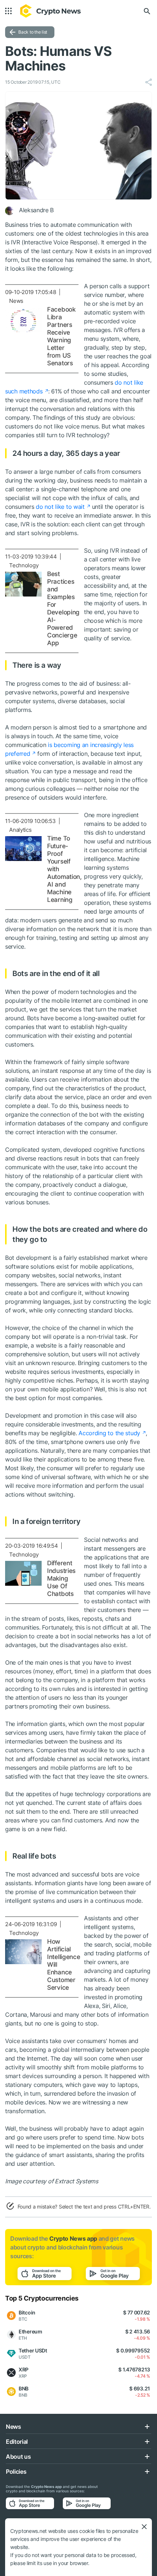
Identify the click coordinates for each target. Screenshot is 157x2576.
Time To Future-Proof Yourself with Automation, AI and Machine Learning (64, 869)
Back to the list (33, 32)
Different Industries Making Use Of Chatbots (61, 1578)
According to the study (109, 1433)
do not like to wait (60, 507)
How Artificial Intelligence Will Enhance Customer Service (64, 1965)
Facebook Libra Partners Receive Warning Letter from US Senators (61, 336)
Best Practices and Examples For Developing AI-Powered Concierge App (63, 608)
